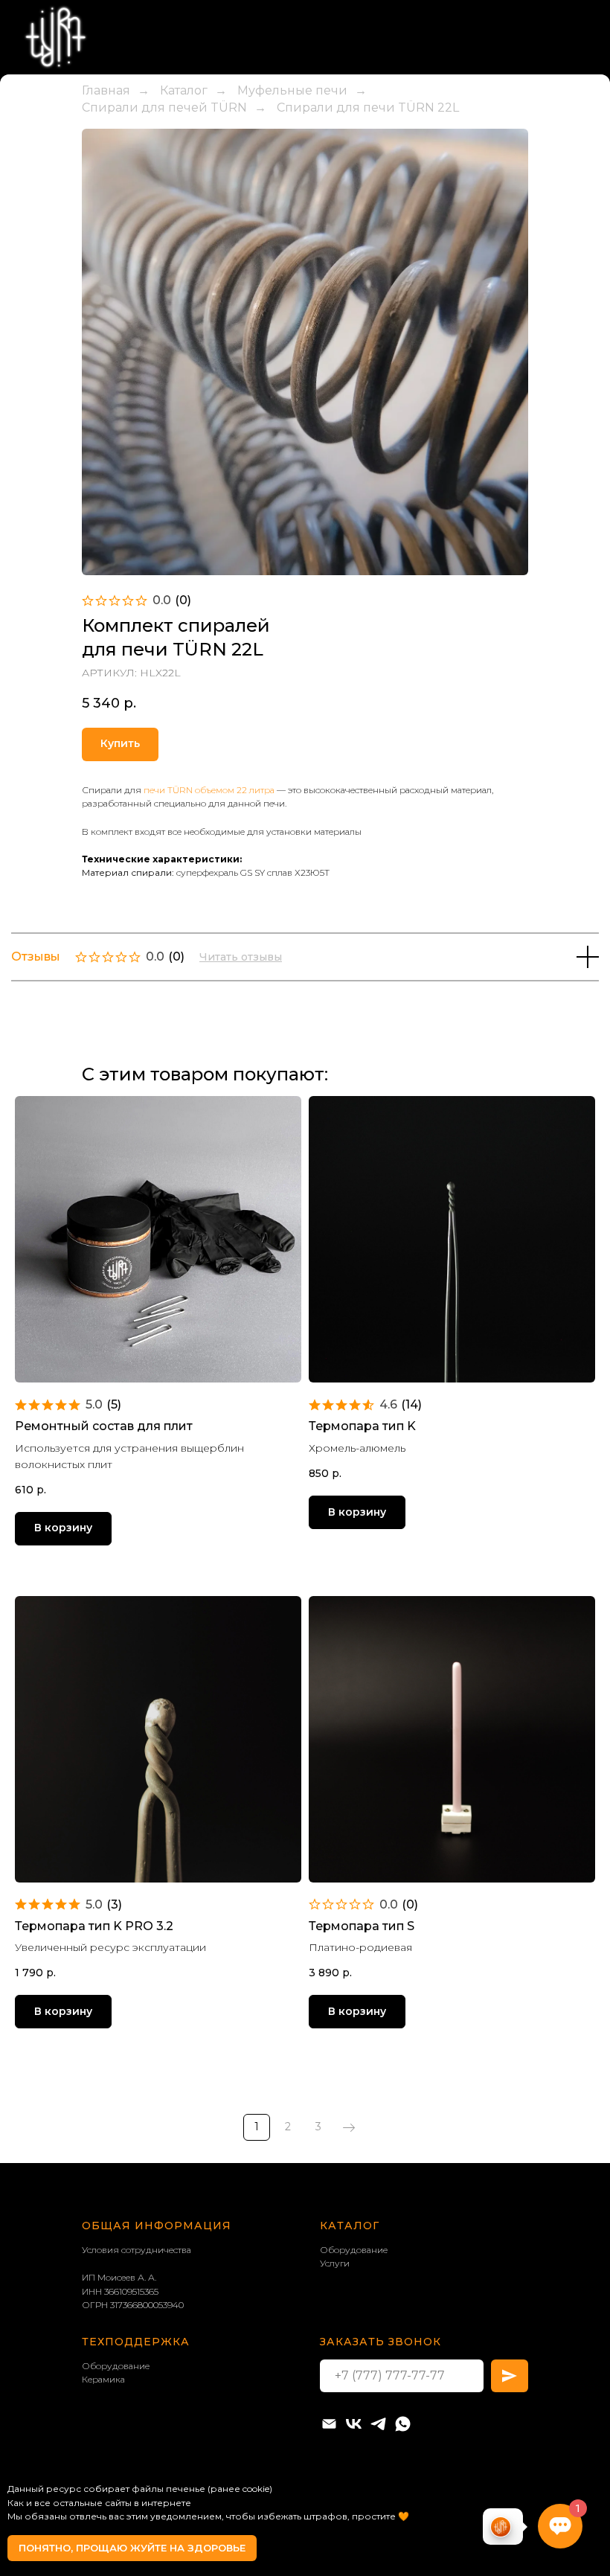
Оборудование (354, 2406)
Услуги (335, 2419)
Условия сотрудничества (137, 2406)
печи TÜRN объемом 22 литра (209, 946)
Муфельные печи (292, 247)
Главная (106, 247)
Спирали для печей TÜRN (164, 264)
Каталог (184, 247)
